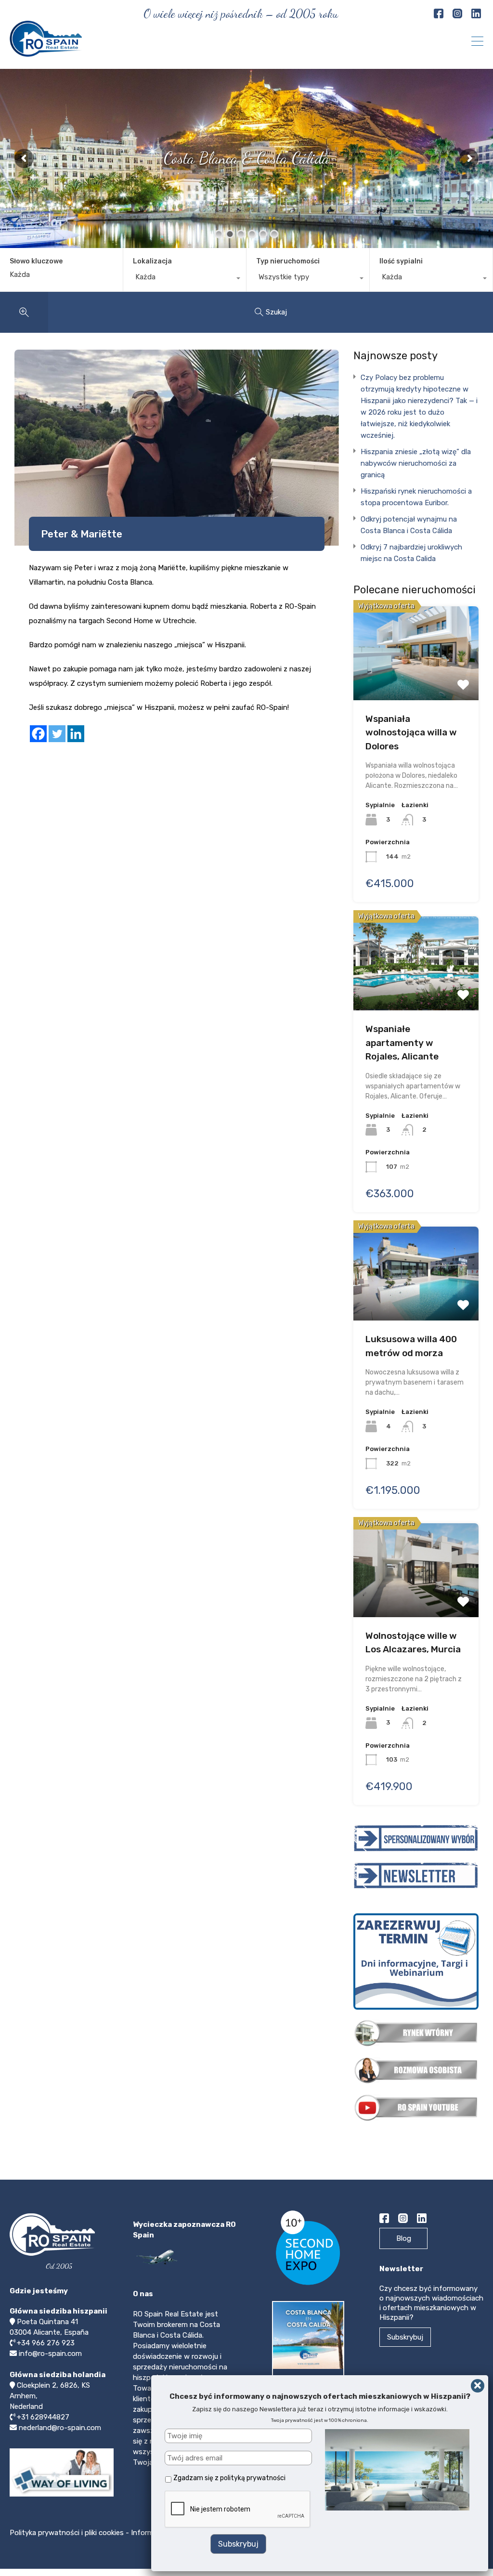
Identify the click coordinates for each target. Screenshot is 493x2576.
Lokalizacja (152, 261)
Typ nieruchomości (288, 261)
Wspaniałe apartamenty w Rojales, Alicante (402, 1043)
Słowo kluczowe (36, 262)
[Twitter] (57, 734)
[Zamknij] (478, 2386)
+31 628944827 (43, 2417)
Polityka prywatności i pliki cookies (68, 2533)
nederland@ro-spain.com (60, 2428)
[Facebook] (38, 734)
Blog (404, 2238)
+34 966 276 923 (46, 2343)
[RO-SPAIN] (46, 52)
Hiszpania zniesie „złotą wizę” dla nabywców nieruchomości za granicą (416, 463)
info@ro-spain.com (50, 2354)
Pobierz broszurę (311, 2385)
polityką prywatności (253, 2478)
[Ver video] (62, 2496)
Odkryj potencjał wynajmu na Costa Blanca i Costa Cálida (409, 525)
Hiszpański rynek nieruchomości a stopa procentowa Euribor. (416, 497)
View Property (416, 650)
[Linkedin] (76, 734)
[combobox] (185, 279)
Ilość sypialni (401, 261)
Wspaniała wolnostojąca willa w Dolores (411, 732)
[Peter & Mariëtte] (177, 448)
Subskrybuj (405, 2337)
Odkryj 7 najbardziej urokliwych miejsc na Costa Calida (411, 553)
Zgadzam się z (229, 2478)
